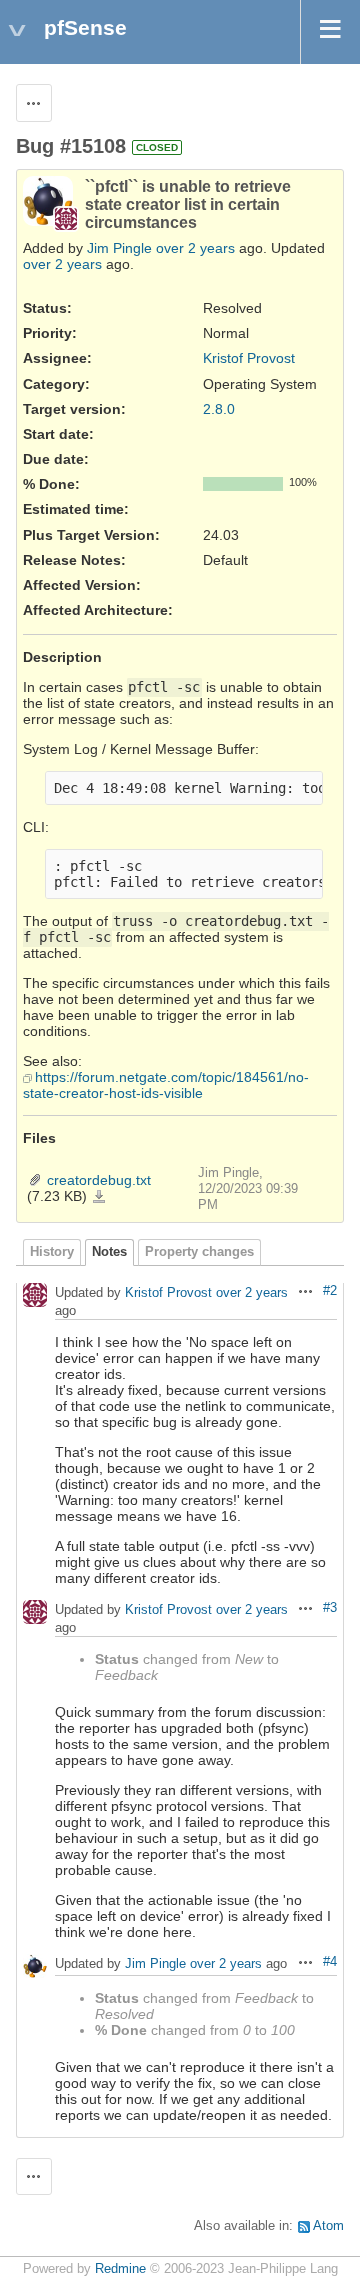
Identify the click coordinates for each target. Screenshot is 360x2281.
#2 (330, 1291)
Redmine (120, 2269)
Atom (328, 2226)
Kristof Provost (249, 358)
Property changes (199, 1252)
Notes (109, 1252)
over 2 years (195, 248)
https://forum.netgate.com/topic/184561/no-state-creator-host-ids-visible (166, 1085)
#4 (330, 1962)
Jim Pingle (119, 248)
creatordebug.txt (99, 1180)
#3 (330, 1608)
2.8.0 (219, 409)
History (52, 1252)
